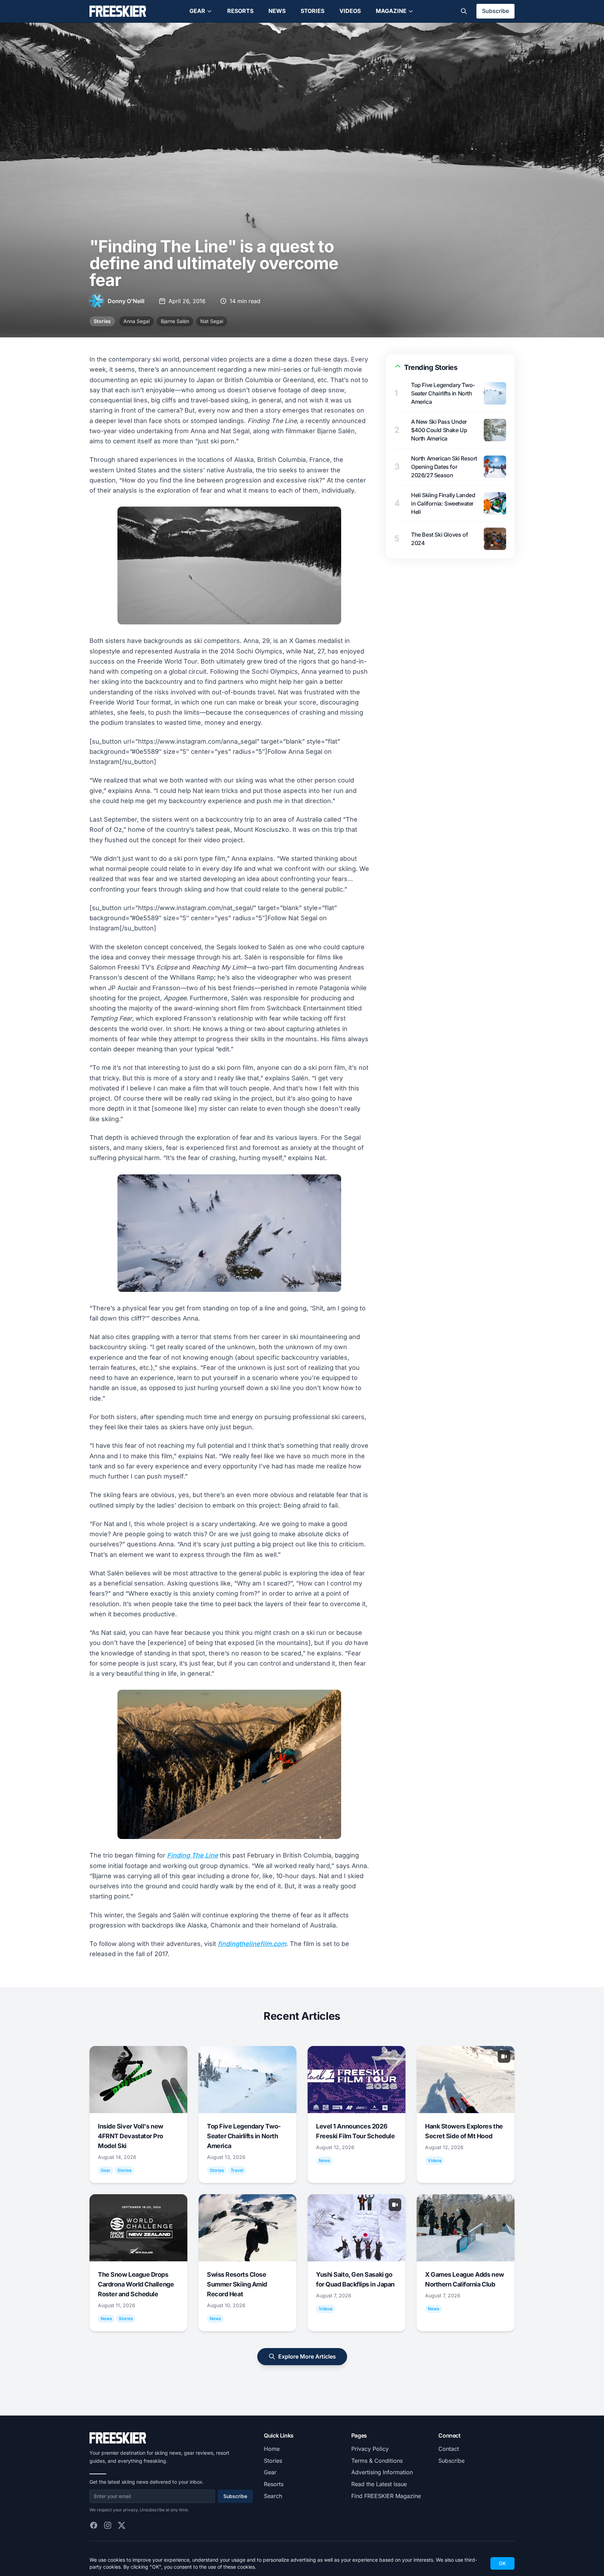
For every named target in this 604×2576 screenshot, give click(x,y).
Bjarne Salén (175, 321)
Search (273, 2496)
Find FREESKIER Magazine (386, 2496)
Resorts (240, 11)
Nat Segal (212, 321)
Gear (197, 11)
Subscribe (495, 11)
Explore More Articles (307, 2356)
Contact (449, 2449)
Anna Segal (136, 321)
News (277, 11)
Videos (350, 11)
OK (502, 2563)
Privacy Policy (370, 2449)
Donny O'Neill (126, 301)
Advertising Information (382, 2472)
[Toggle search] (464, 11)
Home (272, 2449)
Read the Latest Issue (379, 2484)
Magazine (391, 11)
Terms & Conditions (377, 2461)
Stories (312, 11)
